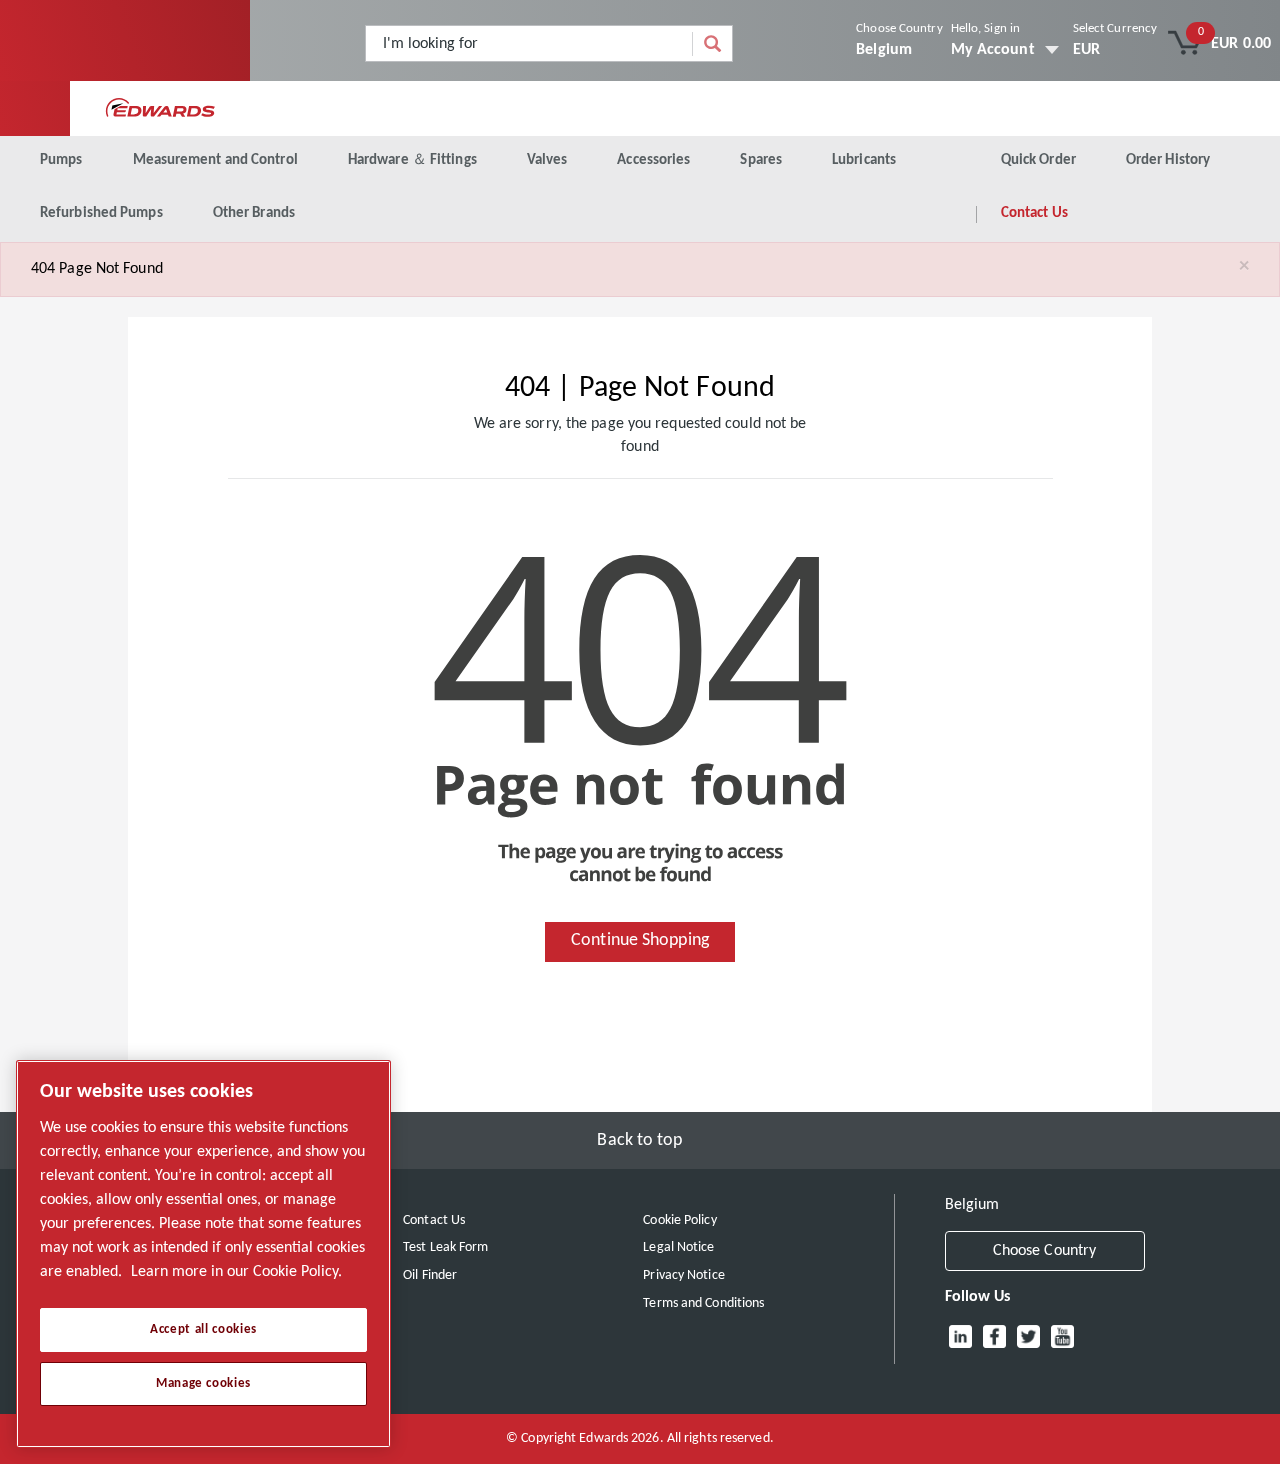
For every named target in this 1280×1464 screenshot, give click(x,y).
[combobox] (529, 43)
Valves (547, 160)
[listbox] (1115, 50)
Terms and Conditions (703, 1303)
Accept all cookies (203, 1329)
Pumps (61, 160)
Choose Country (899, 28)
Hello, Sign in (985, 28)
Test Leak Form (445, 1247)
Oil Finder (430, 1275)
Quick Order (1038, 160)
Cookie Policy (679, 1220)
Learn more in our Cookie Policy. (236, 1272)
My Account (993, 50)
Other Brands (254, 213)
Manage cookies (203, 1383)
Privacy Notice (683, 1275)
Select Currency (1115, 28)
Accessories (653, 160)
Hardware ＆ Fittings (412, 160)
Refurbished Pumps (101, 213)
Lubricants (864, 160)
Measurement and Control (215, 160)
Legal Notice (678, 1247)
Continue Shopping (640, 940)
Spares (761, 160)
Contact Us (1034, 213)
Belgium (884, 50)
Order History (1168, 160)
